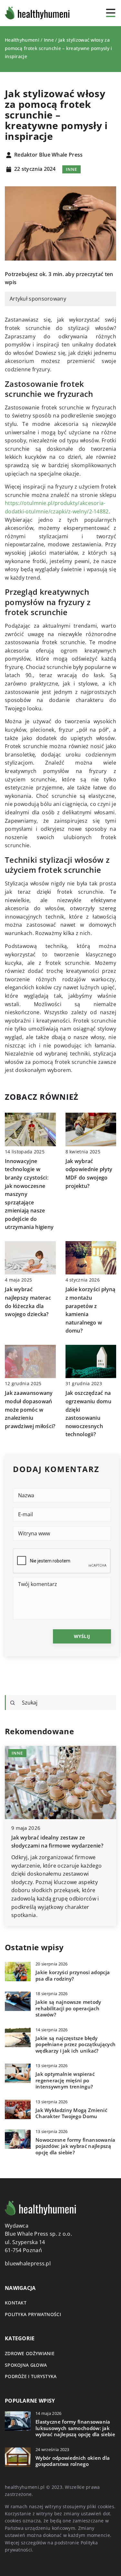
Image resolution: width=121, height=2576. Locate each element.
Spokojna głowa (26, 2365)
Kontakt (16, 2303)
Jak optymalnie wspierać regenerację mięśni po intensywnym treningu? (65, 2080)
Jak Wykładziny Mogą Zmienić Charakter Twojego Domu (71, 2113)
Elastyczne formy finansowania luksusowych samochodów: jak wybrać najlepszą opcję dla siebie (75, 2428)
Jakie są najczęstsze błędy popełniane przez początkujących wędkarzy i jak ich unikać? (76, 2045)
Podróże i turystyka (31, 2376)
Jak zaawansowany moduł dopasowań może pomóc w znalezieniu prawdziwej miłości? (30, 1409)
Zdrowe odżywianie (30, 2353)
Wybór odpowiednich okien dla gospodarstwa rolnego (73, 2461)
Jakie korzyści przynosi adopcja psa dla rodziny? (73, 1976)
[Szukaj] (13, 1703)
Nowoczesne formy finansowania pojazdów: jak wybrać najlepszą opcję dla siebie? (76, 2146)
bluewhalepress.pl (28, 2263)
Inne (71, 169)
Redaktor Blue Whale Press (49, 155)
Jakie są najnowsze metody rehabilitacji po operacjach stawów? (68, 2008)
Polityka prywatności (33, 2314)
